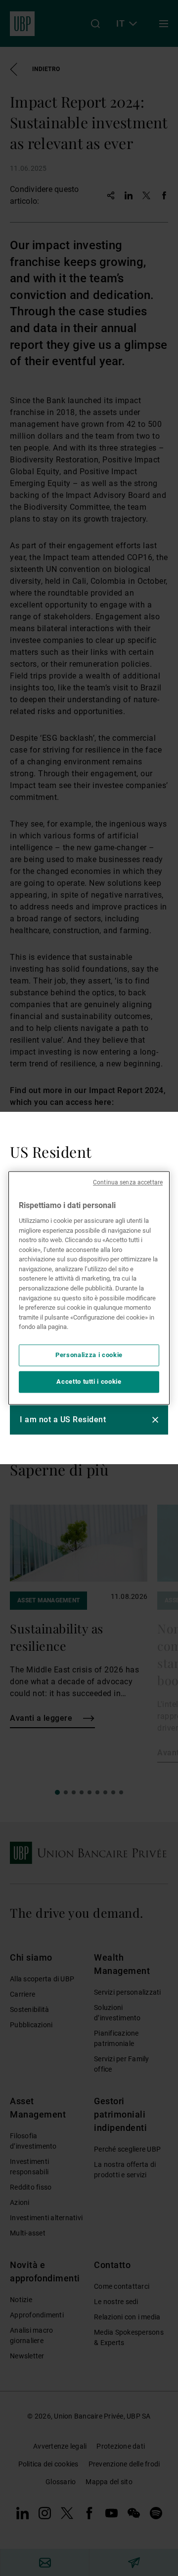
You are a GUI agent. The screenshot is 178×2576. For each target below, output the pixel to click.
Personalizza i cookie (89, 1355)
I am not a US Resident (63, 1420)
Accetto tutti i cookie (89, 1382)
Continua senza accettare (128, 1182)
